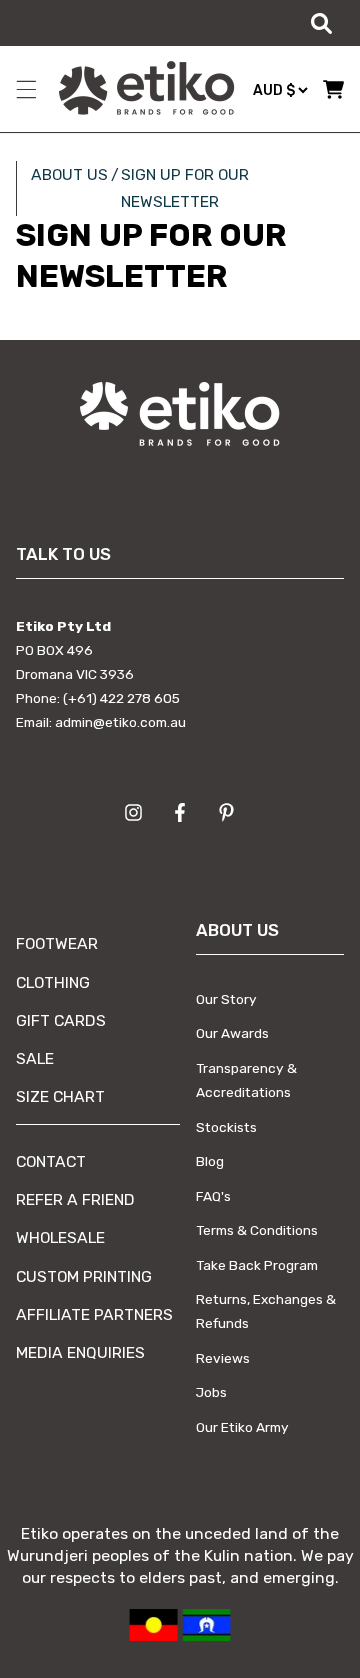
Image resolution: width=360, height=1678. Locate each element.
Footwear (57, 943)
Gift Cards (61, 1020)
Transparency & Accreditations (246, 1080)
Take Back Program (257, 1265)
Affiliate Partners (94, 1314)
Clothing (53, 982)
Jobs (211, 1392)
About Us (69, 174)
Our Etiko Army (242, 1427)
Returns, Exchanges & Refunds (266, 1311)
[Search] (321, 23)
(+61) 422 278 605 (121, 698)
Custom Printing (84, 1276)
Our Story (226, 999)
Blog (210, 1161)
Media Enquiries (80, 1352)
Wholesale (60, 1237)
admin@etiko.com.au (120, 722)
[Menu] (26, 89)
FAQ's (213, 1196)
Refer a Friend (75, 1199)
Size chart (60, 1096)
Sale (35, 1058)
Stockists (226, 1127)
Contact (51, 1161)
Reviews (223, 1358)
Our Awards (232, 1033)
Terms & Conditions (257, 1230)
